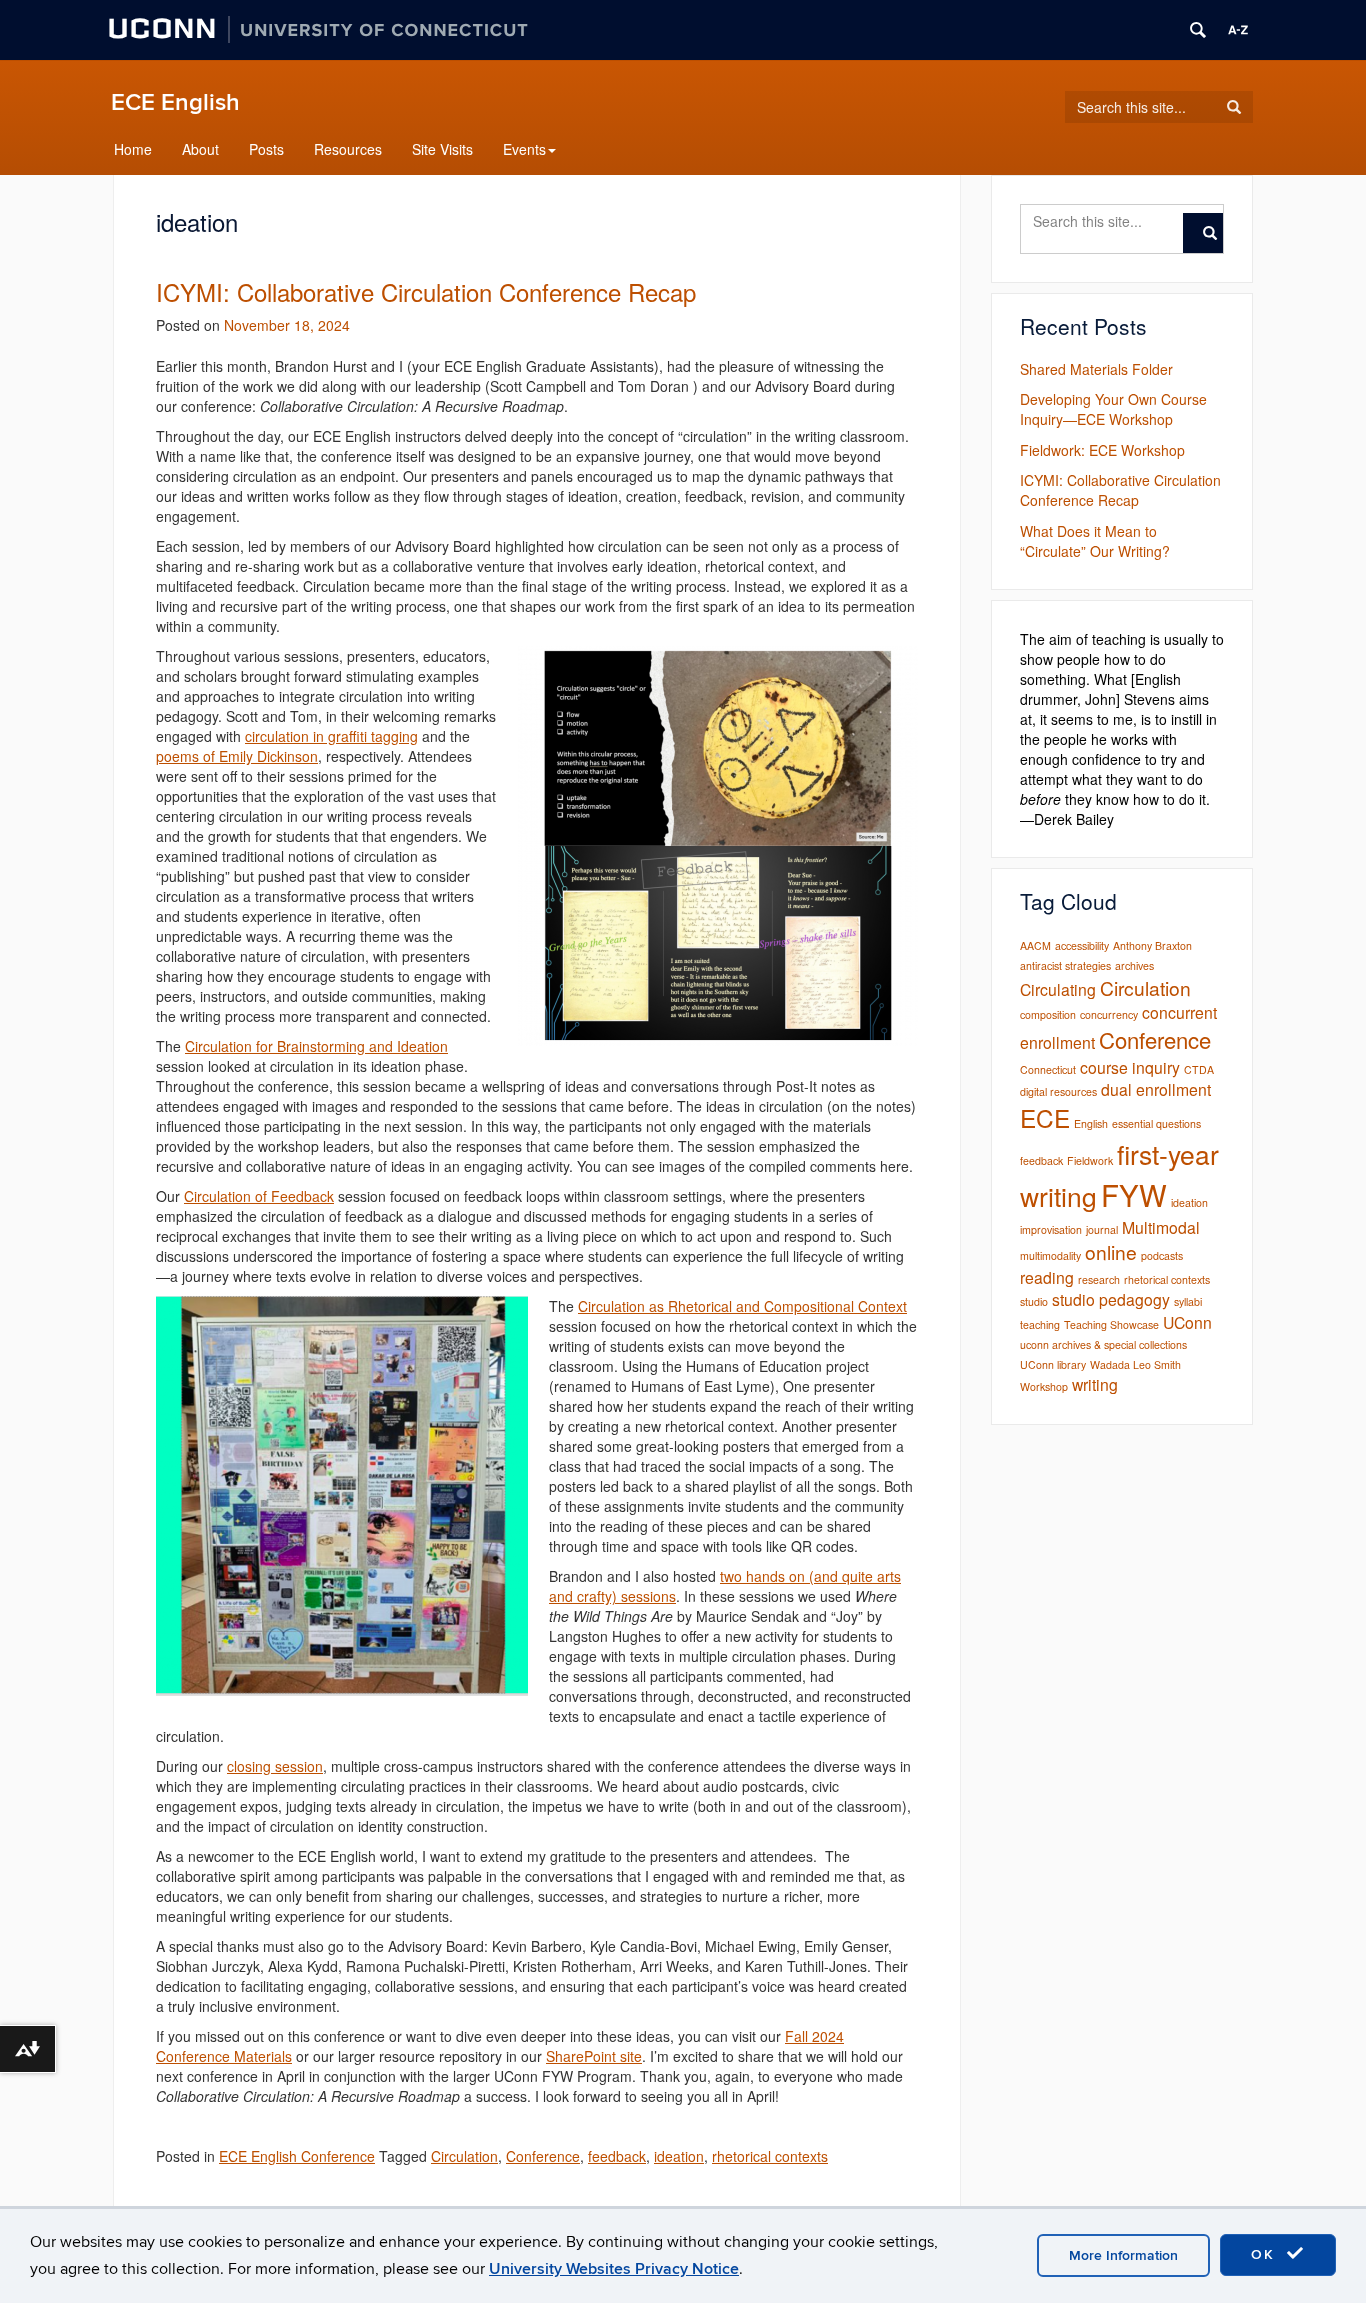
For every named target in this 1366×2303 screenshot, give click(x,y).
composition (1048, 1014)
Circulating (1058, 989)
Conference (543, 2156)
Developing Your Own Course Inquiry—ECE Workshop (1113, 409)
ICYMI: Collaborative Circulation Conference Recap (426, 291)
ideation (679, 2156)
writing (1095, 1384)
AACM (1035, 945)
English (1091, 1123)
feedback (617, 2156)
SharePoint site (594, 2056)
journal (1102, 1229)
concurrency (1109, 1014)
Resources (348, 149)
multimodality (1050, 1255)
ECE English (175, 102)
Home (133, 149)
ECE (1045, 1117)
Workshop (1044, 1386)
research (1099, 1279)
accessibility (1082, 945)
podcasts (1162, 1255)
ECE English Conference (297, 2156)
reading (1047, 1277)
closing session (275, 1766)
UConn (1187, 1322)
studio (1034, 1301)
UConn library (1053, 1364)
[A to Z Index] (1238, 30)
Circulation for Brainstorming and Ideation (316, 1046)
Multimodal (1161, 1227)
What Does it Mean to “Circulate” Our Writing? (1095, 541)
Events (524, 149)
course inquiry (1130, 1067)
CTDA (1199, 1069)
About (200, 149)
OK (1266, 2254)
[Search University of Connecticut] (1198, 30)
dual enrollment (1156, 1089)
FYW (1134, 1194)
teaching (1040, 1324)
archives (1134, 965)
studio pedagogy (1111, 1299)
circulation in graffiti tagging (331, 736)
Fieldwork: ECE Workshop (1102, 450)
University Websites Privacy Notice (614, 2269)
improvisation (1051, 1229)
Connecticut (1048, 1069)
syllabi (1188, 1301)
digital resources (1058, 1091)
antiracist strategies (1065, 965)
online (1111, 1251)
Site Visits (442, 149)
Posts (266, 149)
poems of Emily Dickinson (237, 756)
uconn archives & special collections (1103, 1344)
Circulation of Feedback (259, 1196)
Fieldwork (1090, 1160)
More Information (1123, 2255)
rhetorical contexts (770, 2156)
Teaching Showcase (1111, 1324)
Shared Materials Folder (1096, 369)
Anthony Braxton (1152, 945)
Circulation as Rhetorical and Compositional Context (742, 1306)
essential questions (1156, 1123)
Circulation (464, 2156)
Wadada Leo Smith (1135, 1364)
